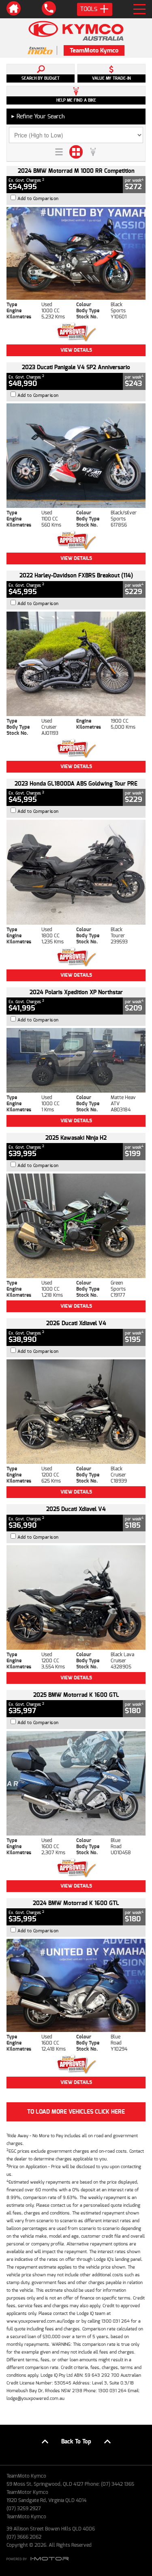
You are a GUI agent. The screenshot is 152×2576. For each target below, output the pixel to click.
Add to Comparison (38, 199)
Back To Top (76, 2442)
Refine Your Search (38, 116)
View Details (76, 350)
